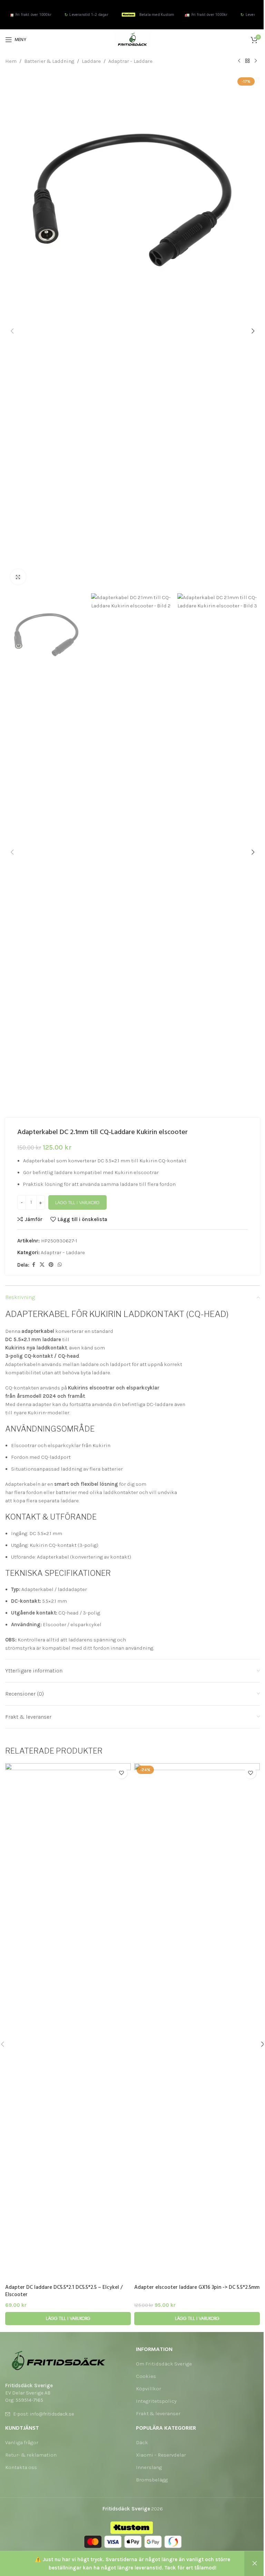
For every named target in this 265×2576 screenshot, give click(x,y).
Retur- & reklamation (31, 2455)
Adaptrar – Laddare (130, 61)
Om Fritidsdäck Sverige (164, 2364)
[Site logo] (132, 39)
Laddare (91, 61)
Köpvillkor (149, 2389)
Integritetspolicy (156, 2401)
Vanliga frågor (22, 2442)
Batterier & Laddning (49, 61)
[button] (12, 331)
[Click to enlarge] (18, 577)
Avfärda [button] (255, 2564)
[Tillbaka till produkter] (247, 61)
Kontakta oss (21, 2467)
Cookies (146, 2376)
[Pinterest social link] (51, 1265)
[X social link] (42, 1265)
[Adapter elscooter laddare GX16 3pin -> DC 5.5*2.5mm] (197, 2022)
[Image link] (59, 2360)
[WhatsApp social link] (60, 1265)
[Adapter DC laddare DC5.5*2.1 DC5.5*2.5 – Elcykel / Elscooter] (68, 2022)
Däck (142, 2442)
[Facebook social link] (33, 1265)
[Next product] (256, 61)
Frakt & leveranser (158, 2413)
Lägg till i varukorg (77, 1203)
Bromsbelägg (152, 2480)
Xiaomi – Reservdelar (161, 2455)
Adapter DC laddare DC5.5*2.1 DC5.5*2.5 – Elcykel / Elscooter (64, 2291)
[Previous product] (239, 61)
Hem (11, 61)
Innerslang (149, 2467)
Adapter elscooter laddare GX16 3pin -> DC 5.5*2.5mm (197, 2287)
